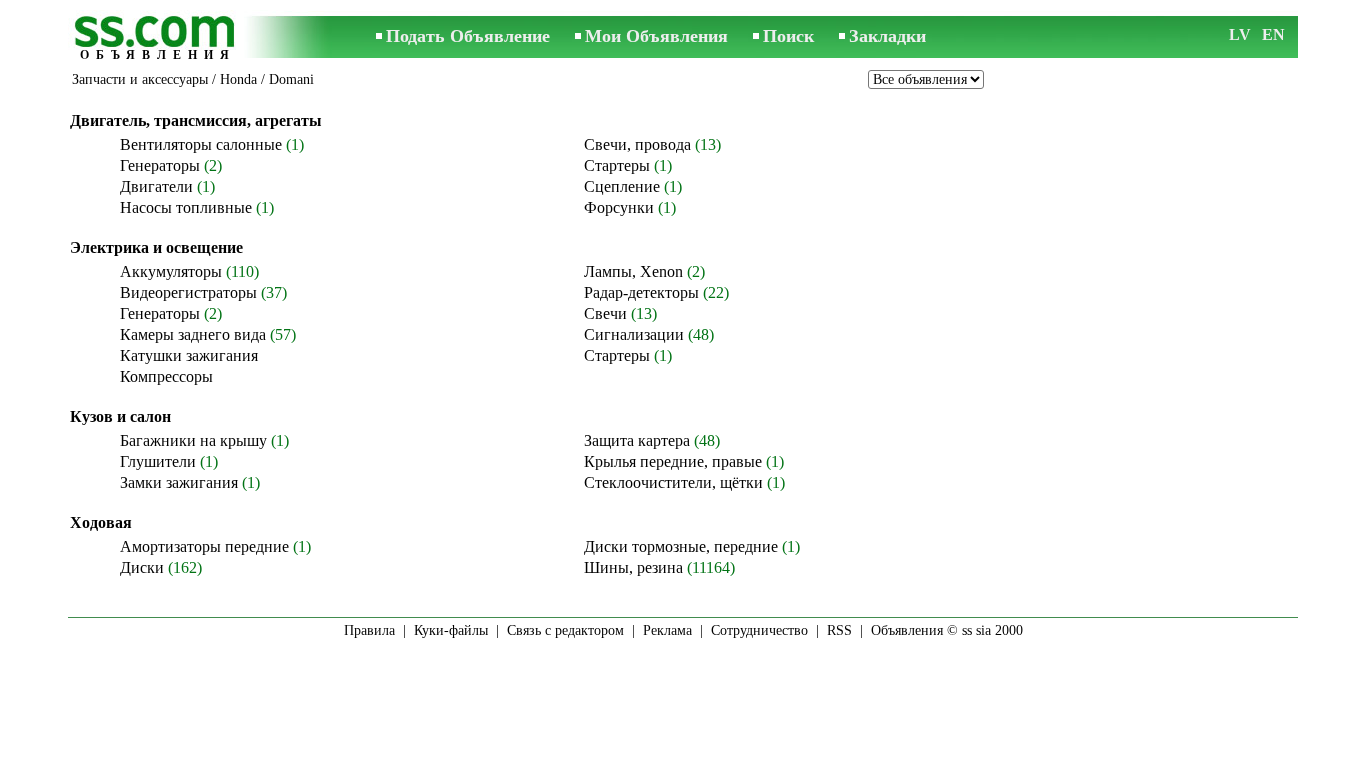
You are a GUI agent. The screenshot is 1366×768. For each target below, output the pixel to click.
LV (1240, 34)
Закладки (887, 36)
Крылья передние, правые (673, 461)
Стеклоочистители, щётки (673, 482)
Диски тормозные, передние (681, 546)
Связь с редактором (565, 630)
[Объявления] (158, 38)
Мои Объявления (656, 36)
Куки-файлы (451, 630)
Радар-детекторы (641, 292)
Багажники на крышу (193, 440)
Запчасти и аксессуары (140, 79)
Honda (238, 79)
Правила (369, 630)
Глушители (158, 461)
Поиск (788, 36)
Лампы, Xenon (633, 271)
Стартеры (617, 165)
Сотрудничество (759, 630)
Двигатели (156, 186)
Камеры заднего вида (193, 334)
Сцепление (622, 186)
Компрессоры (166, 376)
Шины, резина (633, 567)
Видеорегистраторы (188, 292)
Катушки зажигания (189, 355)
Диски (142, 567)
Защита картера (637, 440)
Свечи (605, 313)
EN (1273, 34)
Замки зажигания (179, 482)
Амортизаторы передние (204, 546)
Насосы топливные (186, 207)
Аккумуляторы (171, 271)
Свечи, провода (637, 144)
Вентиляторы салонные (201, 144)
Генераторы (160, 165)
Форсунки (619, 207)
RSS (839, 630)
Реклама (667, 630)
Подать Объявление (468, 36)
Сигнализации (634, 334)
